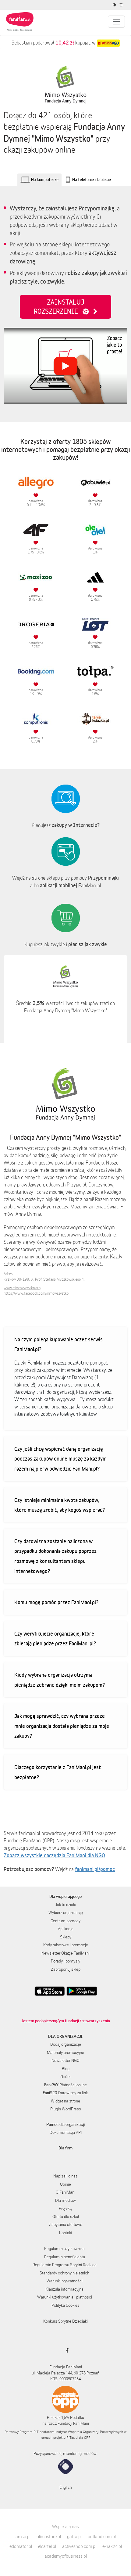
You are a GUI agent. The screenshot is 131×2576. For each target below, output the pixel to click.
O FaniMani (65, 2192)
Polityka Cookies (65, 2305)
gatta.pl (74, 2537)
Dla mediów (65, 2200)
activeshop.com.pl (79, 2546)
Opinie (65, 2184)
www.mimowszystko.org (22, 1288)
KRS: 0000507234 (65, 2379)
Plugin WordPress (66, 2109)
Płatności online (65, 2085)
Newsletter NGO (65, 2060)
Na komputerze (45, 179)
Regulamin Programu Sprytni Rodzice (65, 2265)
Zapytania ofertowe (66, 2224)
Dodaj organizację (66, 2044)
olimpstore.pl (49, 2537)
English (66, 2487)
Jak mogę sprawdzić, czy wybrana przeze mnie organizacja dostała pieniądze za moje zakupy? (62, 1726)
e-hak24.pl (112, 2546)
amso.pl (23, 2537)
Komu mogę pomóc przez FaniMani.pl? (56, 1602)
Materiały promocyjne (65, 2052)
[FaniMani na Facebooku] (66, 2350)
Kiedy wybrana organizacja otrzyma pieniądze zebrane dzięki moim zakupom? (60, 1680)
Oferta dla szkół (66, 2216)
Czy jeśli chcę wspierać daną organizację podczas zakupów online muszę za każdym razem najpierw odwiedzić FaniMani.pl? (60, 1459)
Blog (66, 2069)
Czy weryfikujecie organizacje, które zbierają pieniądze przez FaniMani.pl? (55, 1639)
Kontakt (66, 2233)
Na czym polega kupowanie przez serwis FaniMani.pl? (58, 1344)
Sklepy (66, 1937)
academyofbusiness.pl (66, 2556)
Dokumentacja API (66, 2132)
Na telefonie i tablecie (92, 179)
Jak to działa (65, 1905)
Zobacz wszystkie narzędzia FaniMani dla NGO (54, 1855)
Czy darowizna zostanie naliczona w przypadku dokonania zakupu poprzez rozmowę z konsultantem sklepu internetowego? (55, 1556)
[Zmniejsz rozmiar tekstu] (122, 5)
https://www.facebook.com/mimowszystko (36, 1293)
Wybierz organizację (66, 1912)
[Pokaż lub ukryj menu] (116, 22)
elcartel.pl (47, 2546)
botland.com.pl (102, 2537)
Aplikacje (66, 1929)
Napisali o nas (65, 2176)
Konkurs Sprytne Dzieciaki (65, 2321)
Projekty (66, 2208)
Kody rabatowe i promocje (66, 1945)
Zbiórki (65, 2077)
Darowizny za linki (66, 2093)
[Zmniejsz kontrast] (115, 5)
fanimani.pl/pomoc (95, 1869)
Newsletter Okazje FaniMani (65, 1953)
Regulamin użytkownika (64, 2249)
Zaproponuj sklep (66, 1969)
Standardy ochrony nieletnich (64, 2273)
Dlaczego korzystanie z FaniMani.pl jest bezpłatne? (58, 1772)
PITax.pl (72, 2437)
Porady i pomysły (65, 1961)
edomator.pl (21, 2546)
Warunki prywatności (65, 2281)
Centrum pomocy (65, 1921)
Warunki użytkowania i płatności (65, 2297)
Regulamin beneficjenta (65, 2257)
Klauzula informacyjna (64, 2289)
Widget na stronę (65, 2101)
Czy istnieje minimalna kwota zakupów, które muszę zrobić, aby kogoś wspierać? (60, 1505)
